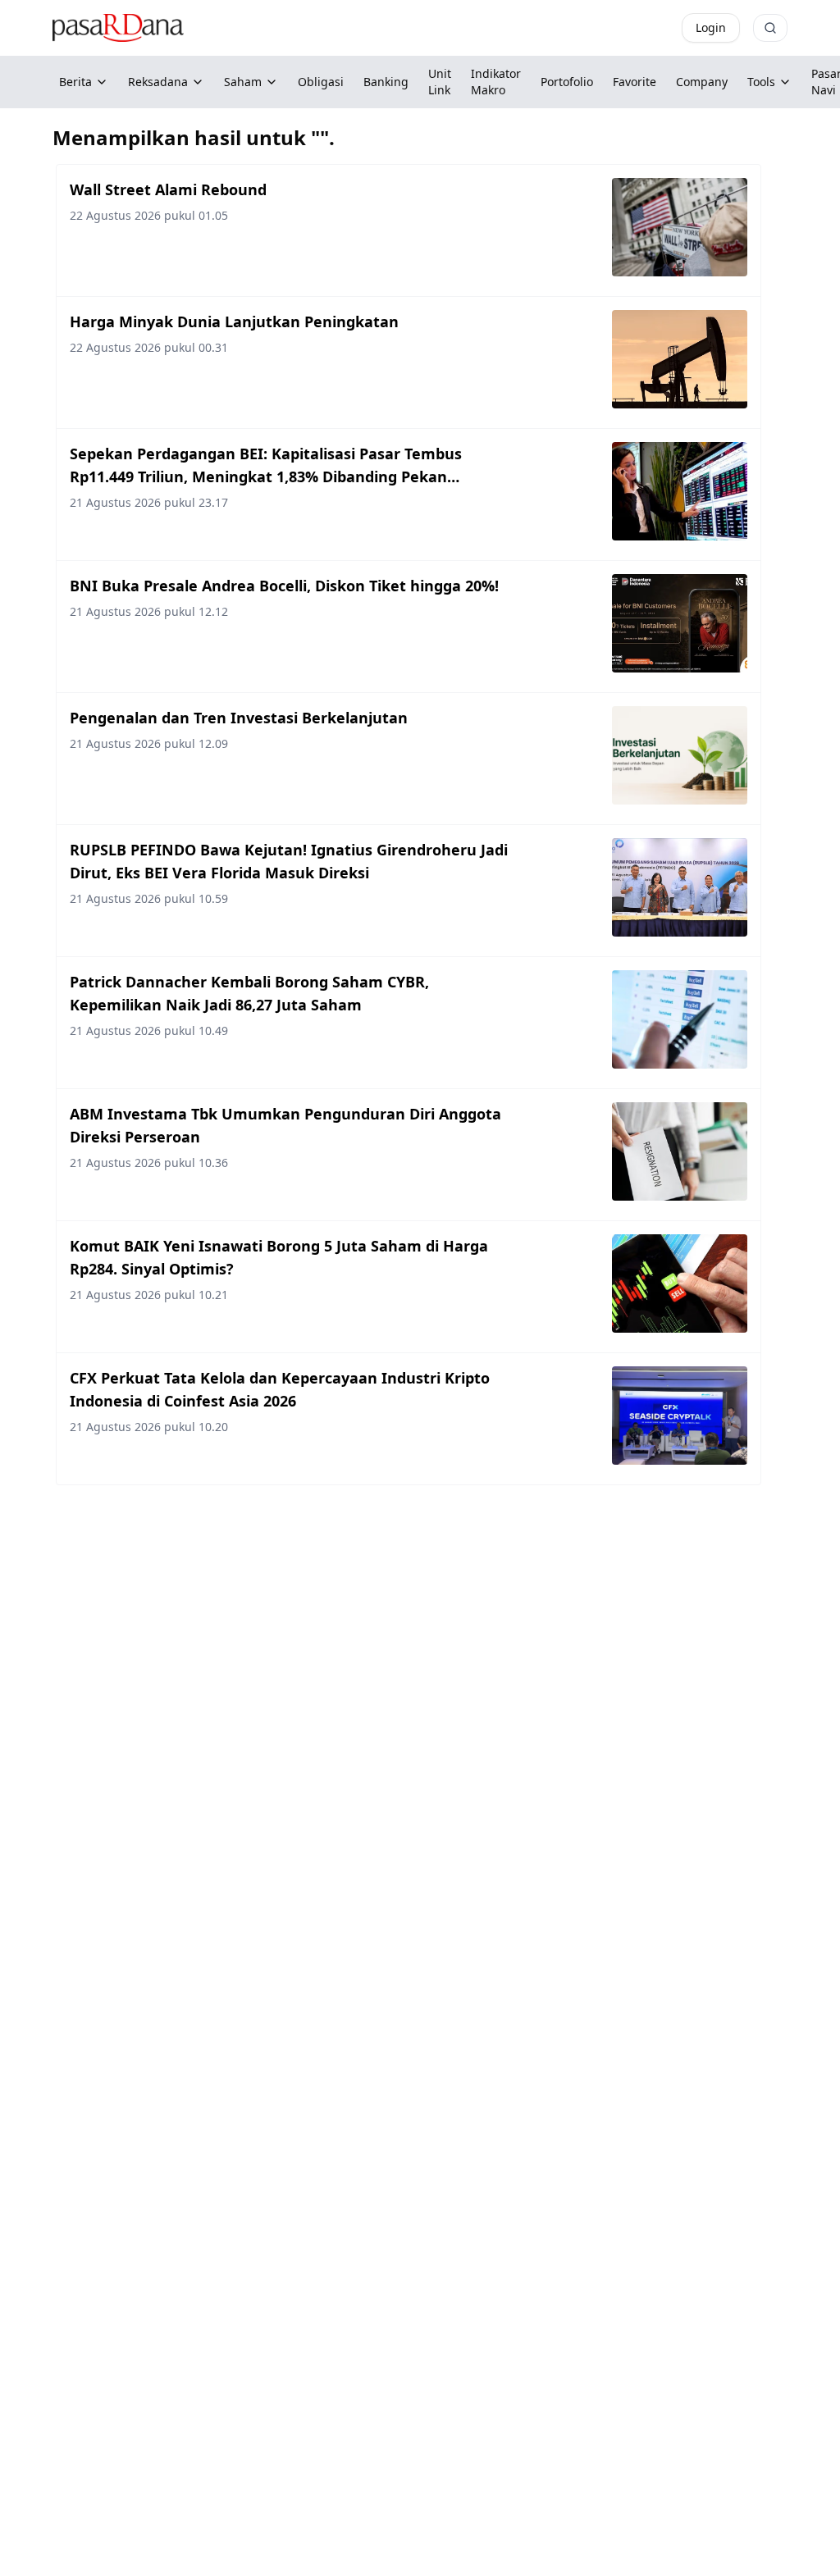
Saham (243, 82)
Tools (761, 82)
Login (711, 27)
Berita (75, 82)
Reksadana (158, 82)
